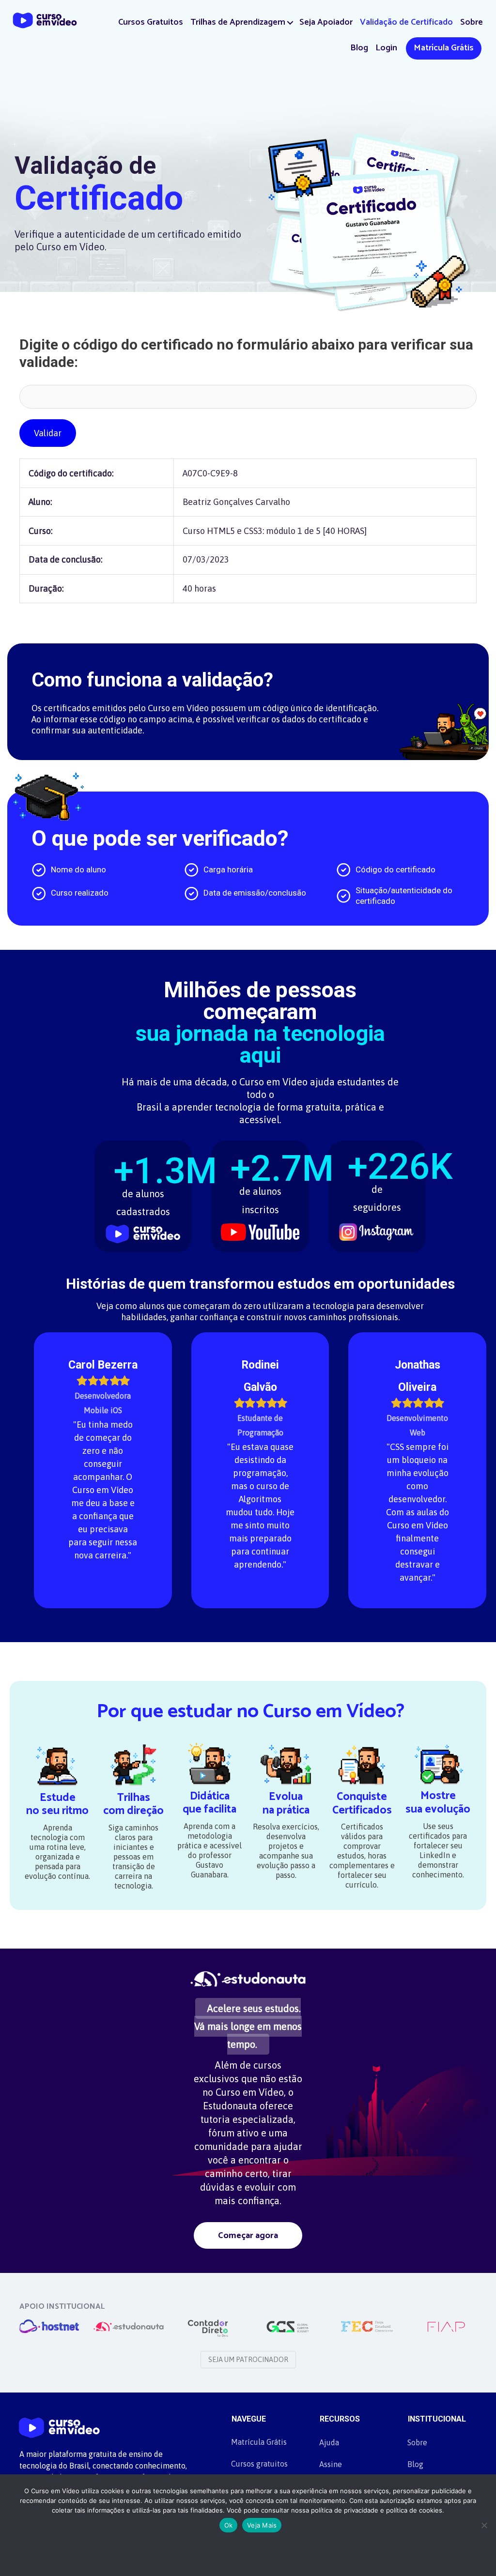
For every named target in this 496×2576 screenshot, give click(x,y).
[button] (290, 23)
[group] (143, 1191)
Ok (229, 2525)
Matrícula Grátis (444, 48)
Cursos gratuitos (259, 2464)
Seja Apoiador (326, 22)
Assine (331, 2464)
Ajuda (329, 2442)
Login (386, 48)
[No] (484, 2525)
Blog (359, 48)
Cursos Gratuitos (151, 22)
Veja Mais (262, 2525)
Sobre (472, 22)
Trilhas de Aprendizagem (238, 22)
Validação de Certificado (406, 22)
